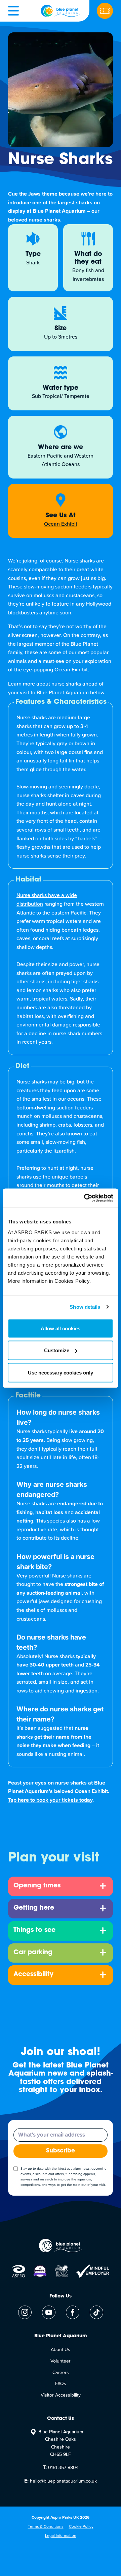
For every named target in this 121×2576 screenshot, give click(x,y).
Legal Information (61, 2536)
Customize (57, 1350)
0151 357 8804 (61, 2467)
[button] (13, 11)
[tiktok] (96, 2312)
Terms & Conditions (46, 2527)
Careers (61, 2373)
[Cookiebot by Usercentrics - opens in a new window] (85, 1198)
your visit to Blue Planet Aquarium (48, 693)
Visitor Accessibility (61, 2395)
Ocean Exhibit (71, 670)
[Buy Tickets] (105, 11)
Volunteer (61, 2361)
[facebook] (73, 2312)
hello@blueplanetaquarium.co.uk (61, 2481)
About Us (61, 2350)
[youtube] (49, 2312)
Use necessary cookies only (61, 1372)
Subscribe (61, 2151)
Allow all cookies (61, 1328)
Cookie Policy (81, 2527)
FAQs (61, 2384)
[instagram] (25, 2312)
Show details (85, 1307)
